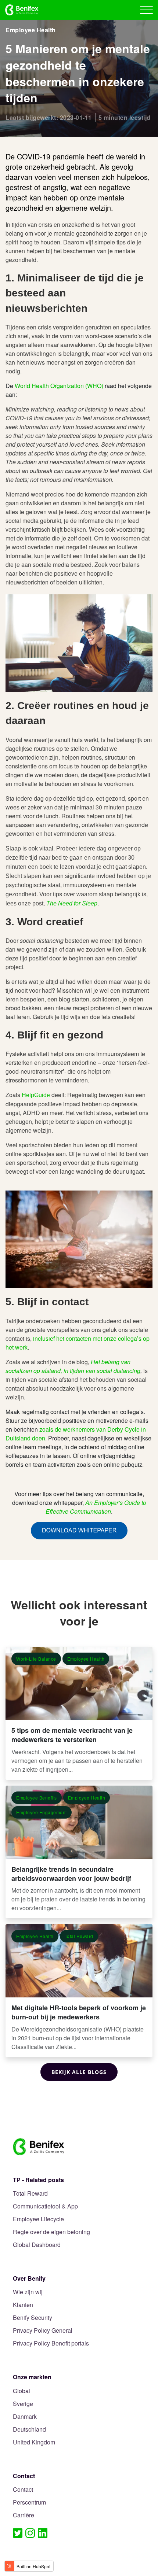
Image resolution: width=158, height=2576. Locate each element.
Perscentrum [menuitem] (29, 2503)
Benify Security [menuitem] (33, 2318)
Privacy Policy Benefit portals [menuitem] (51, 2344)
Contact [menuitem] (23, 2490)
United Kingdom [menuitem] (34, 2442)
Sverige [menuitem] (23, 2404)
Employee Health (31, 30)
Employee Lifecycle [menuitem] (38, 2219)
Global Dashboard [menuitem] (37, 2245)
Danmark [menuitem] (25, 2417)
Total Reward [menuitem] (30, 2194)
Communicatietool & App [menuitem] (45, 2206)
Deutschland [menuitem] (29, 2430)
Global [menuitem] (21, 2391)
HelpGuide (37, 1095)
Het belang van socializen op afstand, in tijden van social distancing (73, 1366)
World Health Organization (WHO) (59, 386)
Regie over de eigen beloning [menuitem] (51, 2232)
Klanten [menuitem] (23, 2305)
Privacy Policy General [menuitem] (43, 2331)
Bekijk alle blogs (79, 2072)
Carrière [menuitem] (24, 2515)
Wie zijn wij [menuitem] (28, 2292)
